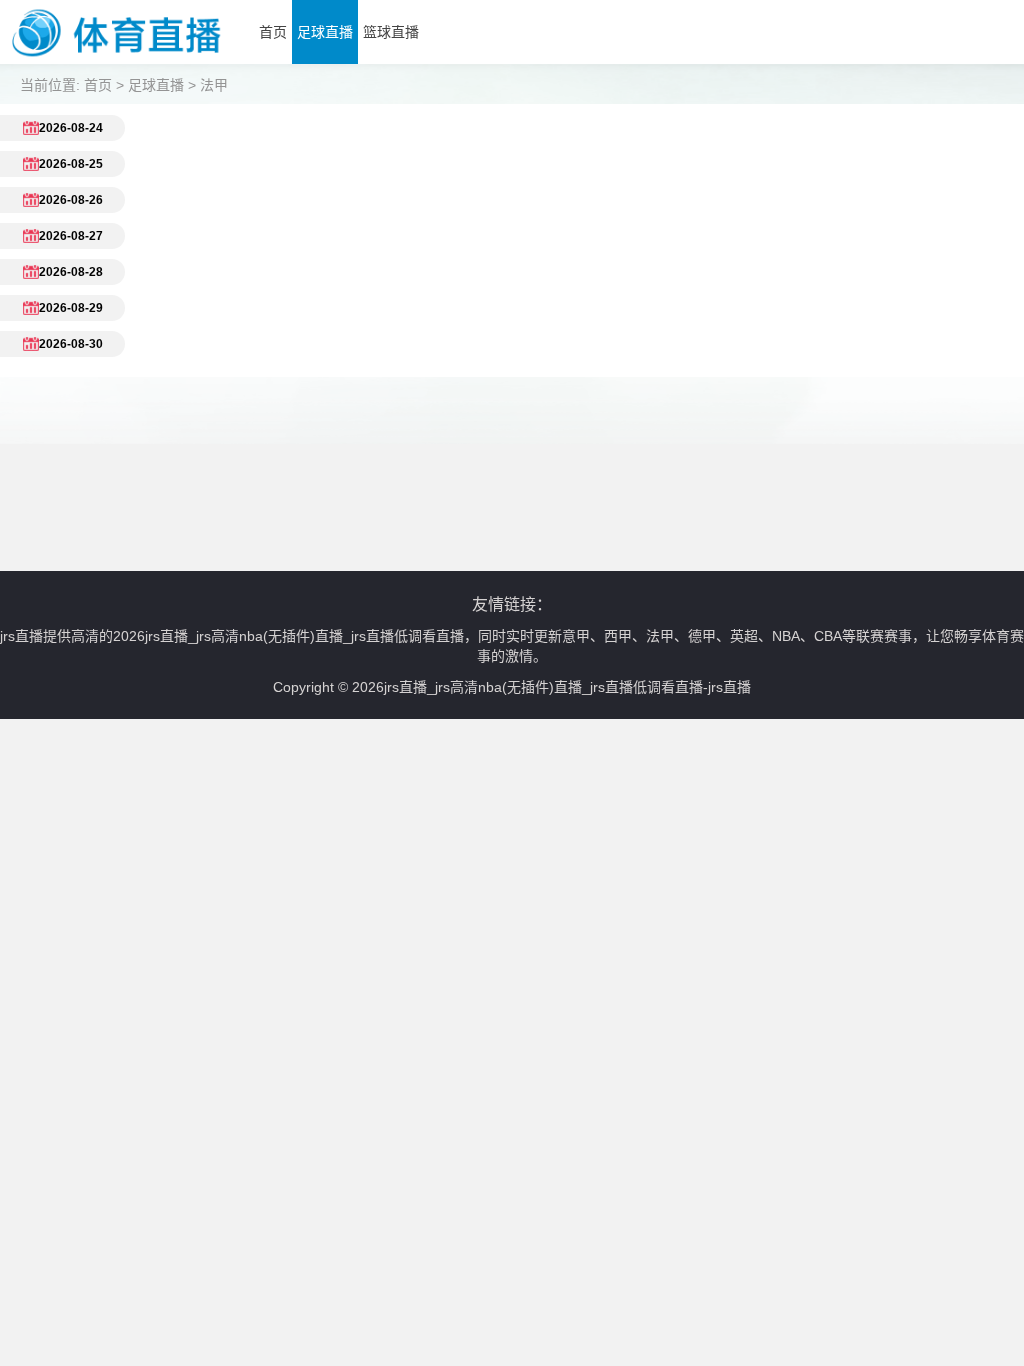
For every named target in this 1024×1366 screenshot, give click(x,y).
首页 (273, 32)
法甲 (214, 85)
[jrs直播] (117, 59)
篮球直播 (391, 32)
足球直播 (325, 32)
